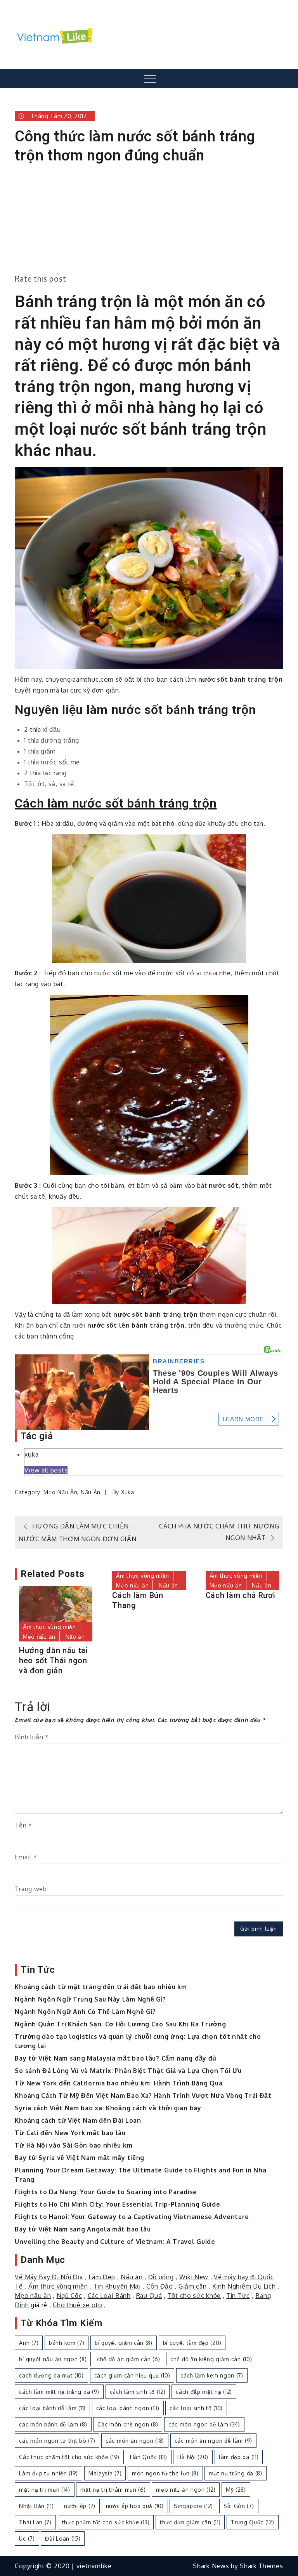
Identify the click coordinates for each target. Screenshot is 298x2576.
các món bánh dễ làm (53, 2424)
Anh (29, 2343)
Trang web (31, 1889)
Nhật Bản (36, 2506)
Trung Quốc (253, 2522)
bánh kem (67, 2343)
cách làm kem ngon (212, 2375)
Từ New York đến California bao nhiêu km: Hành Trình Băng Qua (119, 2083)
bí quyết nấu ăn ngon (53, 2359)
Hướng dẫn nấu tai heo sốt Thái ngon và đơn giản (54, 1660)
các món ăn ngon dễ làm (213, 2441)
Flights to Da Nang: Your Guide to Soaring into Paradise (106, 2192)
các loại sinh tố (196, 2408)
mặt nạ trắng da (235, 2473)
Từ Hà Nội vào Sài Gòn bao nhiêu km (74, 2145)
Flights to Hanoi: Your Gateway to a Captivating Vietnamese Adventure (132, 2217)
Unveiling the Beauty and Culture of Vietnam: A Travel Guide (115, 2242)
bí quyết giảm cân (124, 2343)
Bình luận (32, 1737)
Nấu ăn (91, 1492)
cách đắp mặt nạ (204, 2392)
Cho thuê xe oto (78, 2305)
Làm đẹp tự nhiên (49, 2473)
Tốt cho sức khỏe (194, 2296)
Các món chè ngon (128, 2424)
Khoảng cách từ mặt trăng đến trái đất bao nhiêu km (101, 1987)
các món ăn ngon (135, 2441)
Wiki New (194, 2277)
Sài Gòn (239, 2506)
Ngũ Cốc (69, 2296)
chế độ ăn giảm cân (128, 2359)
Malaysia (105, 2473)
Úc (27, 2539)
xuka (31, 1454)
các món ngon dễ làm (204, 2424)
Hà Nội (193, 2457)
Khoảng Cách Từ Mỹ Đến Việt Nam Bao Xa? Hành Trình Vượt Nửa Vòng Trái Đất (143, 2096)
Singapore (193, 2506)
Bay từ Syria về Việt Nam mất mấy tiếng (80, 2158)
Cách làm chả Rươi (241, 1595)
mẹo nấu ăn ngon (186, 2490)
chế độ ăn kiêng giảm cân (211, 2359)
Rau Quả (149, 2296)
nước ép (80, 2506)
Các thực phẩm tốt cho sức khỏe (69, 2457)
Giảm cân (193, 2286)
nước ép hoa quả (135, 2506)
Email (26, 1857)
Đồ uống (161, 2277)
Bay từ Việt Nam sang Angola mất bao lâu (83, 2229)
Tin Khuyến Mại (117, 2286)
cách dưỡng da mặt (51, 2375)
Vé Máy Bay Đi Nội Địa (49, 2277)
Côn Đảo (160, 2286)
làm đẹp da (239, 2457)
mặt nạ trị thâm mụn (113, 2490)
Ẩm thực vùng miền (49, 1627)
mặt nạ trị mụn (44, 2490)
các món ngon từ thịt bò (57, 2441)
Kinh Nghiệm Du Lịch (244, 2286)
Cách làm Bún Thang (138, 1600)
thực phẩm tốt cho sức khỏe (106, 2522)
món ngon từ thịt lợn (165, 2473)
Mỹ (236, 2490)
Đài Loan (63, 2539)
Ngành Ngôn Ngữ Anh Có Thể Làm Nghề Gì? (85, 2012)
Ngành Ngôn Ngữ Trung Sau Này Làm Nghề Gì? (90, 1999)
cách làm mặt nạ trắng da (59, 2392)
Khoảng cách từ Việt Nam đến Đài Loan (78, 2120)
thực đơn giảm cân (190, 2522)
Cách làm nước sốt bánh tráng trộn (116, 803)
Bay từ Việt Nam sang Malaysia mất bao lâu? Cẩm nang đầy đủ (116, 2058)
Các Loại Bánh (109, 2296)
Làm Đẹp (102, 2277)
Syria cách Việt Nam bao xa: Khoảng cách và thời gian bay (108, 2108)
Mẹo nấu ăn (60, 1492)
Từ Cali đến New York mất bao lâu (70, 2133)
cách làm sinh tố (138, 2392)
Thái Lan (35, 2522)
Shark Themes (261, 2566)
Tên (23, 1825)
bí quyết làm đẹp (192, 2343)
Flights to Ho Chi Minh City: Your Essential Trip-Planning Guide (117, 2204)
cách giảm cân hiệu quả (132, 2375)
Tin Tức (238, 2296)
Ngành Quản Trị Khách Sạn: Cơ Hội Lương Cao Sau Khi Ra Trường (120, 2024)
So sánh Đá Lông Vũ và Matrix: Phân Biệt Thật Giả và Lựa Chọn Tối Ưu (128, 2071)
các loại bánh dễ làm (52, 2408)
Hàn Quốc (149, 2457)
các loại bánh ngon (128, 2408)
